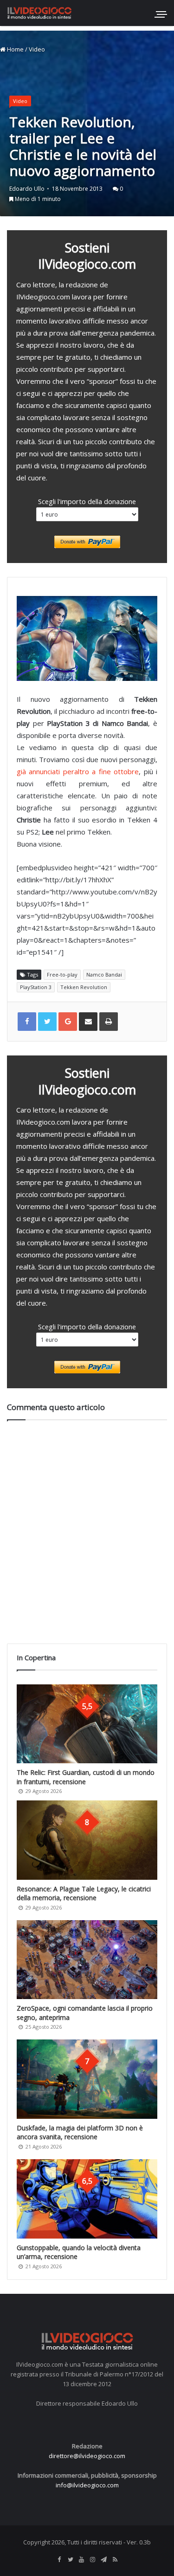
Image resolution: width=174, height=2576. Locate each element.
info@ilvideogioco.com (87, 2485)
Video (37, 49)
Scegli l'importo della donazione (87, 501)
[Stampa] (109, 1022)
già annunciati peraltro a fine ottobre (78, 771)
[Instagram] (93, 2560)
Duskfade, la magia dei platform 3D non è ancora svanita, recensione (80, 2133)
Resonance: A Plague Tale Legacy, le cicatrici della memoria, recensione (84, 1893)
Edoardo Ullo (27, 189)
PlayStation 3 (36, 987)
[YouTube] (82, 2560)
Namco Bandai (104, 974)
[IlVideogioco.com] (39, 13)
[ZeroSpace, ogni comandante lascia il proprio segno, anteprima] (87, 1960)
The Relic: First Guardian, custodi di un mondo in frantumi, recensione (86, 1777)
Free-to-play (62, 974)
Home (15, 49)
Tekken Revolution (84, 987)
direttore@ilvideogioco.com (87, 2456)
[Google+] (68, 1022)
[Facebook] (59, 2560)
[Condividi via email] (88, 1022)
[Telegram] (104, 2560)
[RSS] (115, 2560)
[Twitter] (71, 2560)
